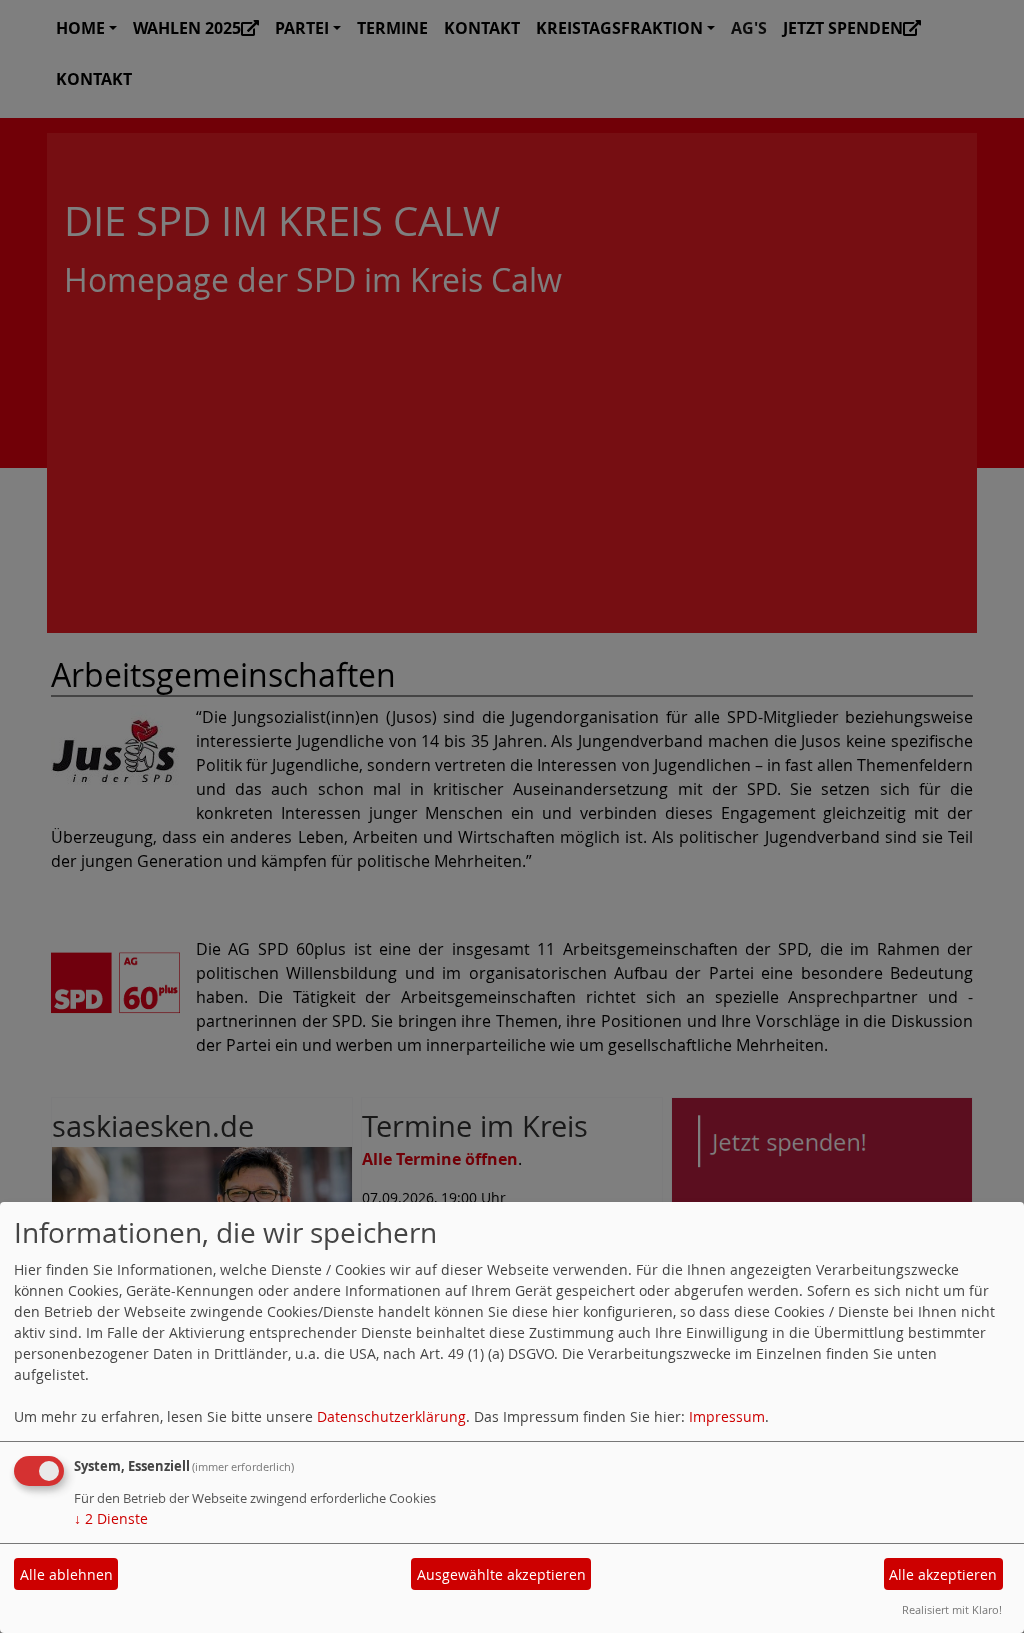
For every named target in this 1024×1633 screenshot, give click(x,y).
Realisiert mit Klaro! (952, 1609)
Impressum (727, 1416)
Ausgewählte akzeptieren (501, 1574)
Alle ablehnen (66, 1574)
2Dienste (111, 1518)
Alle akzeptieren (943, 1574)
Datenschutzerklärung (391, 1416)
